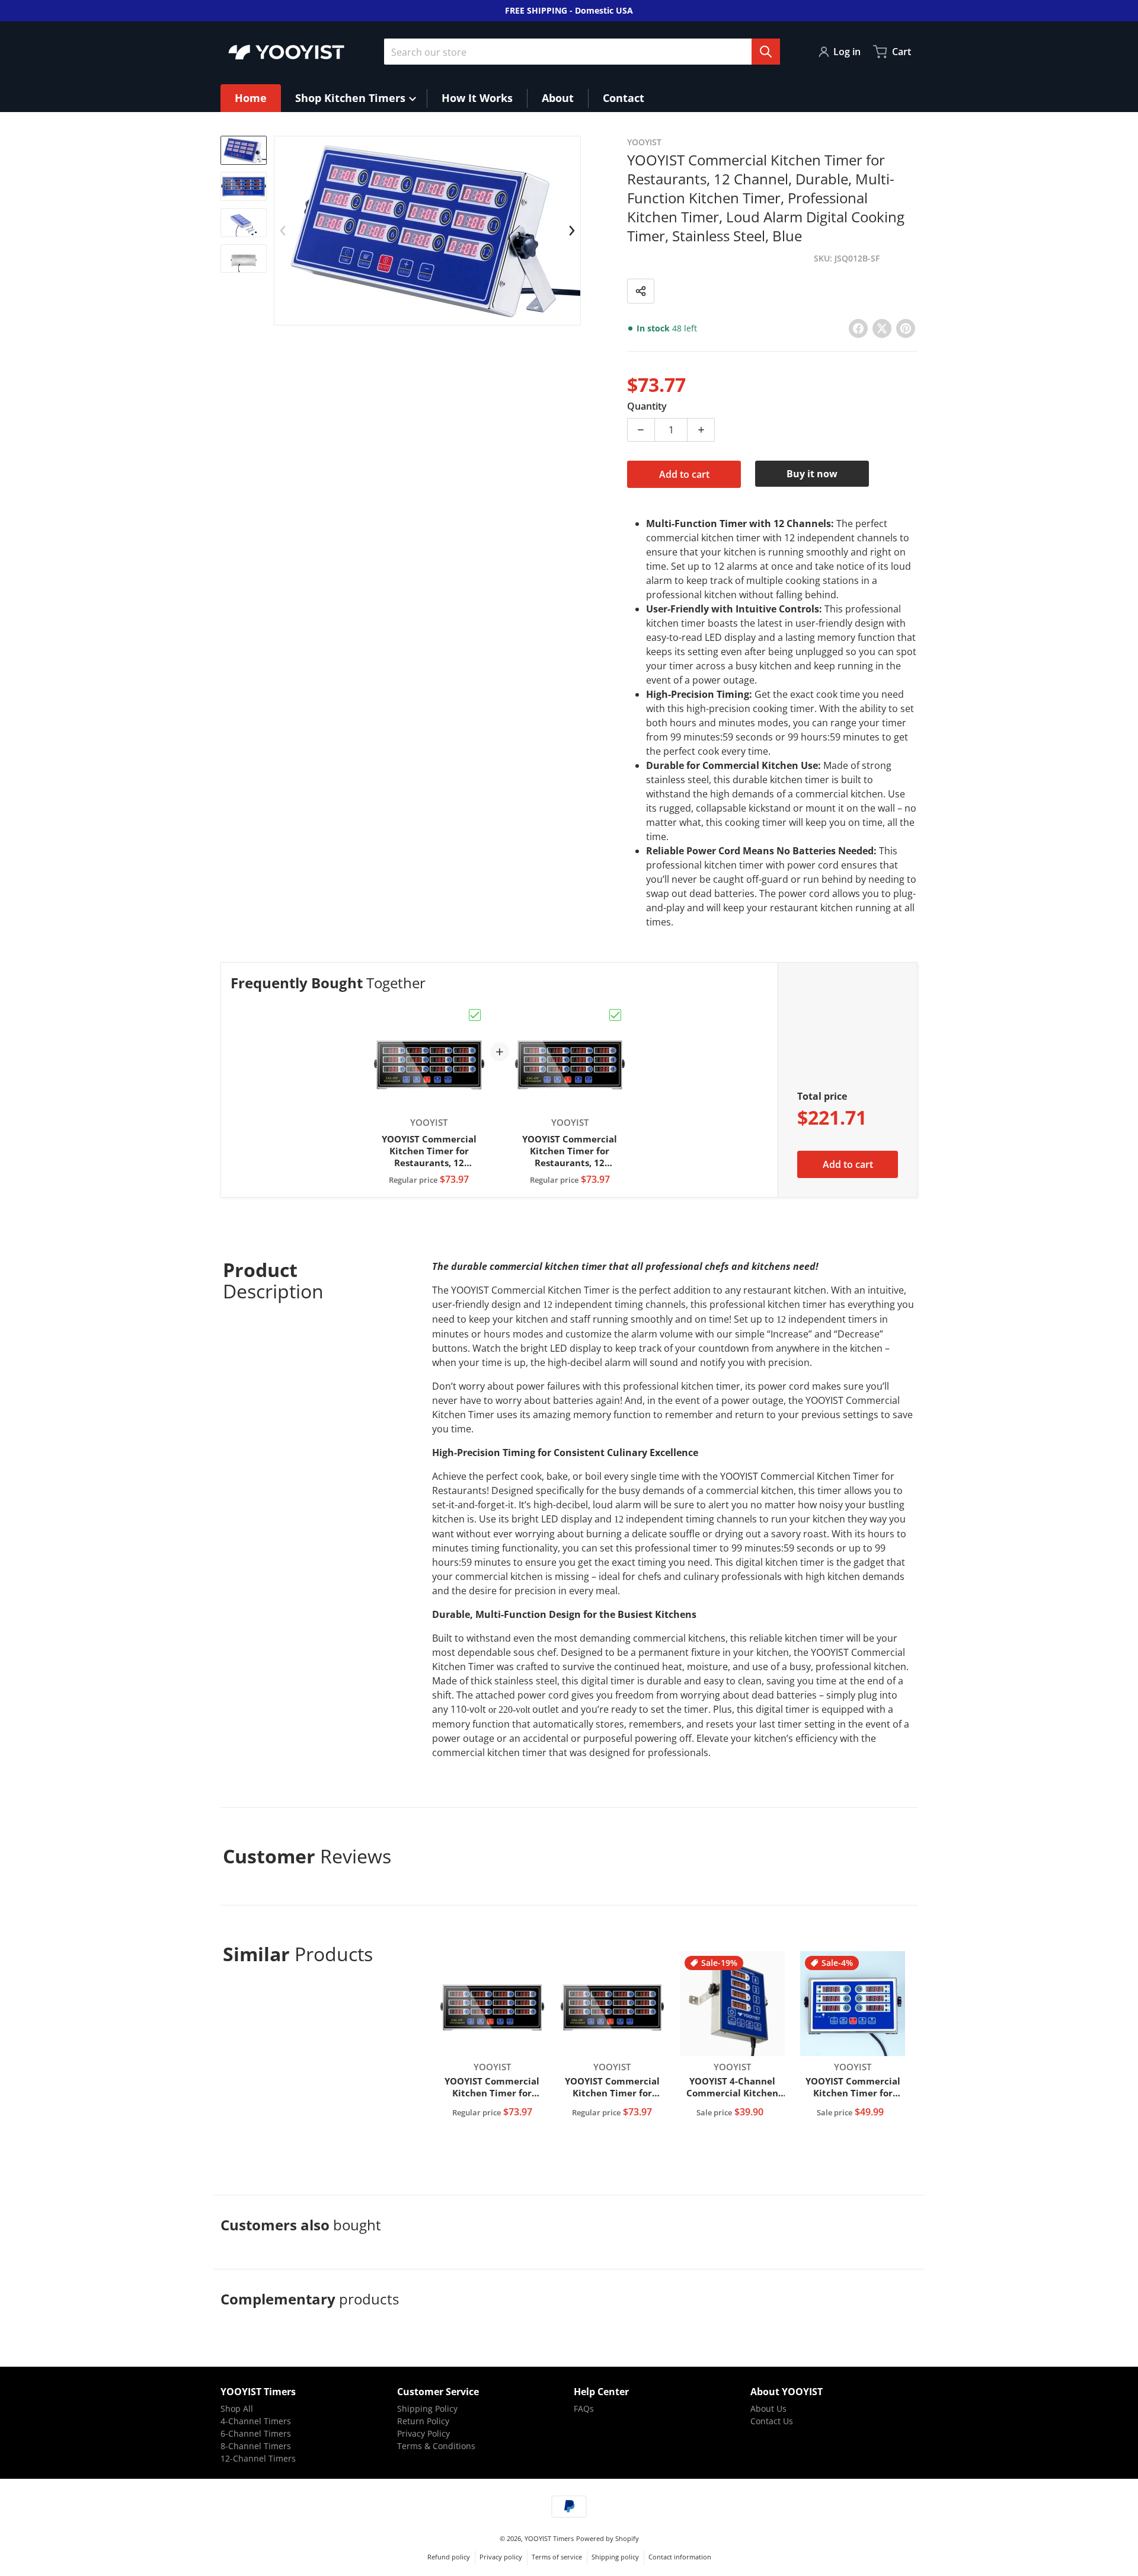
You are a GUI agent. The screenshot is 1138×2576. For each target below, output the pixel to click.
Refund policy (449, 2557)
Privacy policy (501, 2557)
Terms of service (557, 2557)
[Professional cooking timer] (244, 150)
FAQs (584, 2409)
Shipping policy (615, 2557)
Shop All (237, 2409)
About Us (768, 2409)
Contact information (680, 2557)
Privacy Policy (423, 2433)
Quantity (647, 406)
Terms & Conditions (436, 2446)
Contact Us (772, 2421)
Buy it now (812, 474)
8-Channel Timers (256, 2446)
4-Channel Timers (256, 2421)
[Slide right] (572, 231)
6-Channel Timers (256, 2433)
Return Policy (423, 2421)
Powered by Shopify (608, 2538)
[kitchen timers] (244, 186)
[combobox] (582, 52)
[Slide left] (283, 231)
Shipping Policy (427, 2409)
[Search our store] (766, 52)
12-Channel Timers (258, 2458)
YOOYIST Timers (549, 2538)
